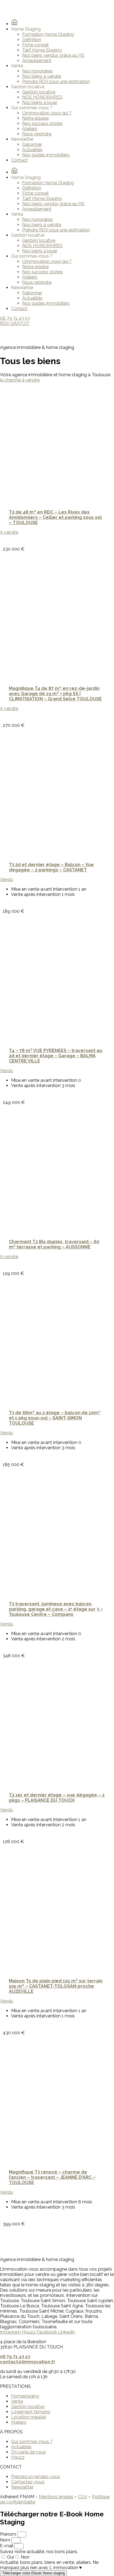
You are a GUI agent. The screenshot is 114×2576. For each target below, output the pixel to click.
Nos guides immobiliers (46, 155)
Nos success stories (42, 123)
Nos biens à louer (40, 102)
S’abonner (32, 144)
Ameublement (37, 61)
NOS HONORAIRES (42, 97)
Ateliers (30, 129)
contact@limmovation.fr (28, 2362)
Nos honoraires (37, 71)
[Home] (14, 24)
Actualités (32, 150)
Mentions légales (56, 2497)
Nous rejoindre (37, 134)
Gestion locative (39, 92)
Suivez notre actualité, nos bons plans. (39, 2552)
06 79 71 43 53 (15, 2357)
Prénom (9, 2534)
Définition (32, 40)
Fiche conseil (35, 45)
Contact (19, 160)
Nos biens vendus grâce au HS (53, 55)
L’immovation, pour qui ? (47, 113)
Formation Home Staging (48, 34)
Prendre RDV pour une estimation (56, 82)
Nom (6, 2540)
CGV (83, 2497)
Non (25, 2557)
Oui (10, 2557)
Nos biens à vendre (42, 76)
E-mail (7, 2546)
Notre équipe (35, 118)
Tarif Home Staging (42, 50)
